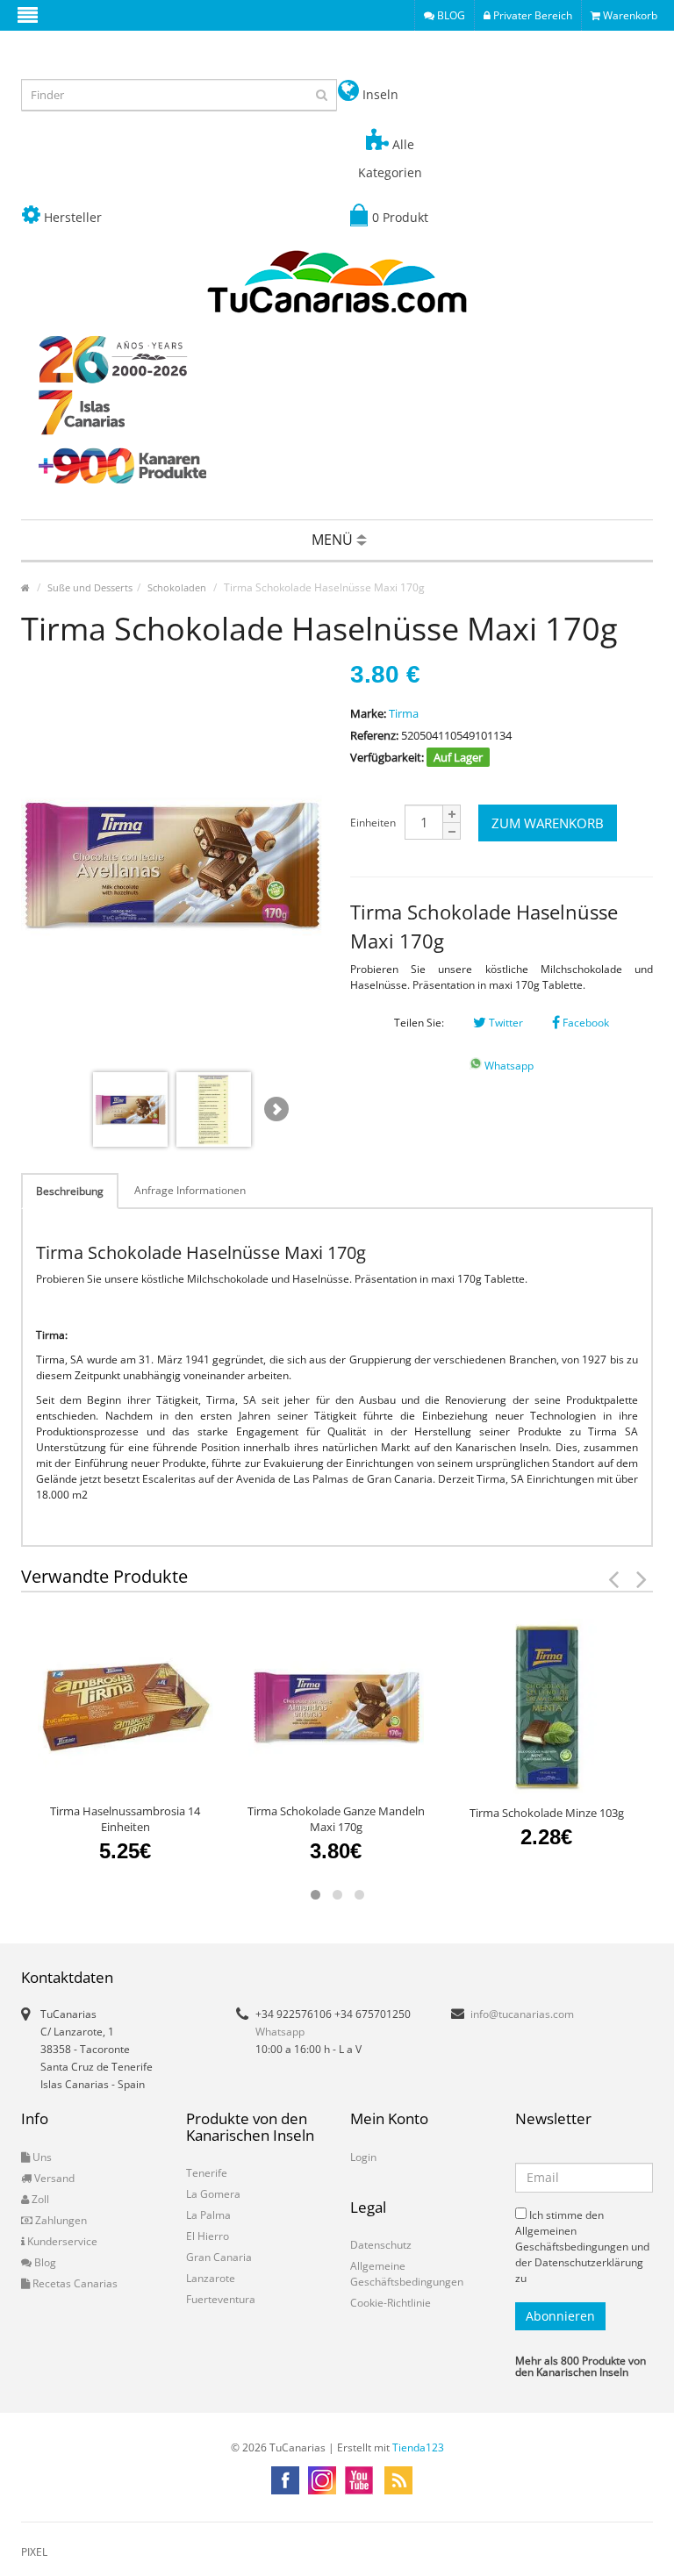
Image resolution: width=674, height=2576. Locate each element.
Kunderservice (61, 2241)
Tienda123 (418, 2447)
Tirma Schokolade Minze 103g (547, 1813)
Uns (41, 2157)
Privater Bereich (531, 15)
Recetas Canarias (74, 2283)
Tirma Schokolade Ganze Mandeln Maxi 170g (336, 1819)
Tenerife (207, 2173)
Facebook (584, 1023)
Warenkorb (629, 15)
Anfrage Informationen (190, 1190)
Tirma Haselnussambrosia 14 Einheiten (125, 1819)
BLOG (450, 15)
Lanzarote (211, 2278)
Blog (44, 2262)
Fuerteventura (221, 2299)
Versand (53, 2178)
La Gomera (213, 2194)
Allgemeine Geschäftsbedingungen (407, 2274)
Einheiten (373, 823)
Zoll (39, 2199)
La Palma (208, 2215)
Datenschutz (381, 2245)
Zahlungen (60, 2220)
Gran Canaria (219, 2257)
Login (363, 2157)
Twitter (505, 1023)
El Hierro (208, 2236)
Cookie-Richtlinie (391, 2303)
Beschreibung (70, 1191)
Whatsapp (508, 1066)
